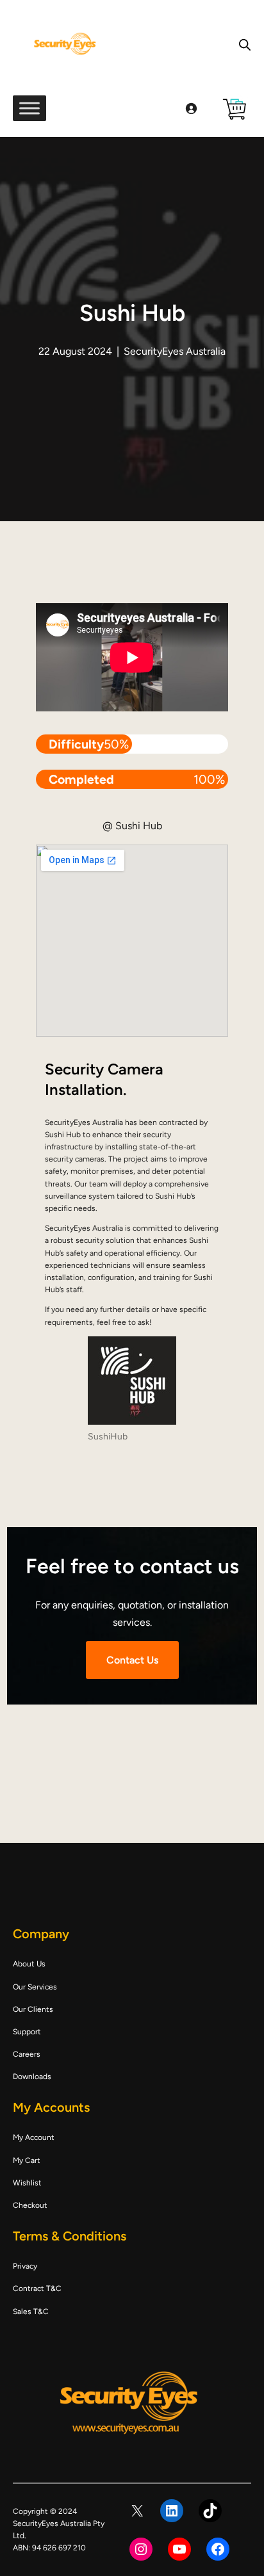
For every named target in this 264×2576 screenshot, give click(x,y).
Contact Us (132, 1660)
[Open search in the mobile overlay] (245, 45)
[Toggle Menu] (29, 108)
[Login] (191, 108)
